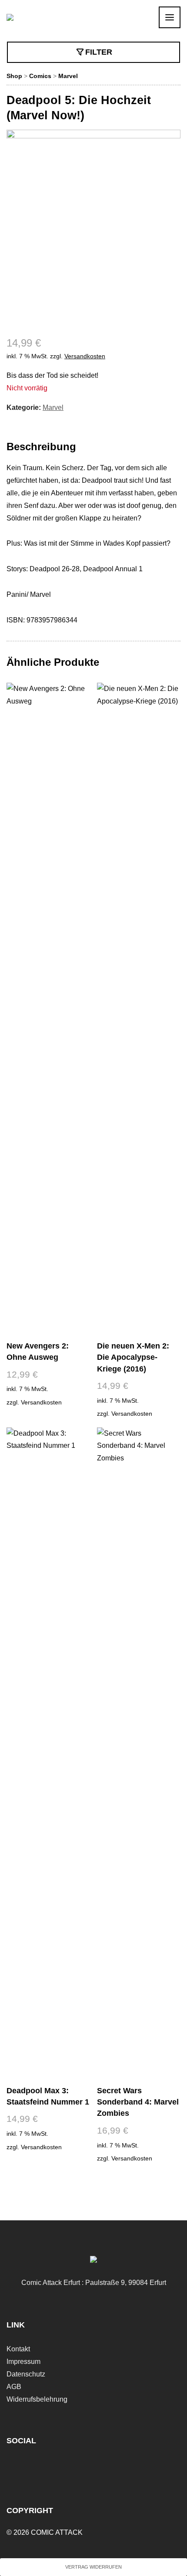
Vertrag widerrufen (93, 2567)
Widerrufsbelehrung (37, 2399)
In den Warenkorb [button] (48, 1423)
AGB (14, 2387)
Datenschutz (26, 2374)
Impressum (23, 2362)
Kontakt (18, 2349)
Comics (40, 76)
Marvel (68, 76)
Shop (14, 76)
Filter (99, 52)
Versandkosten (85, 356)
